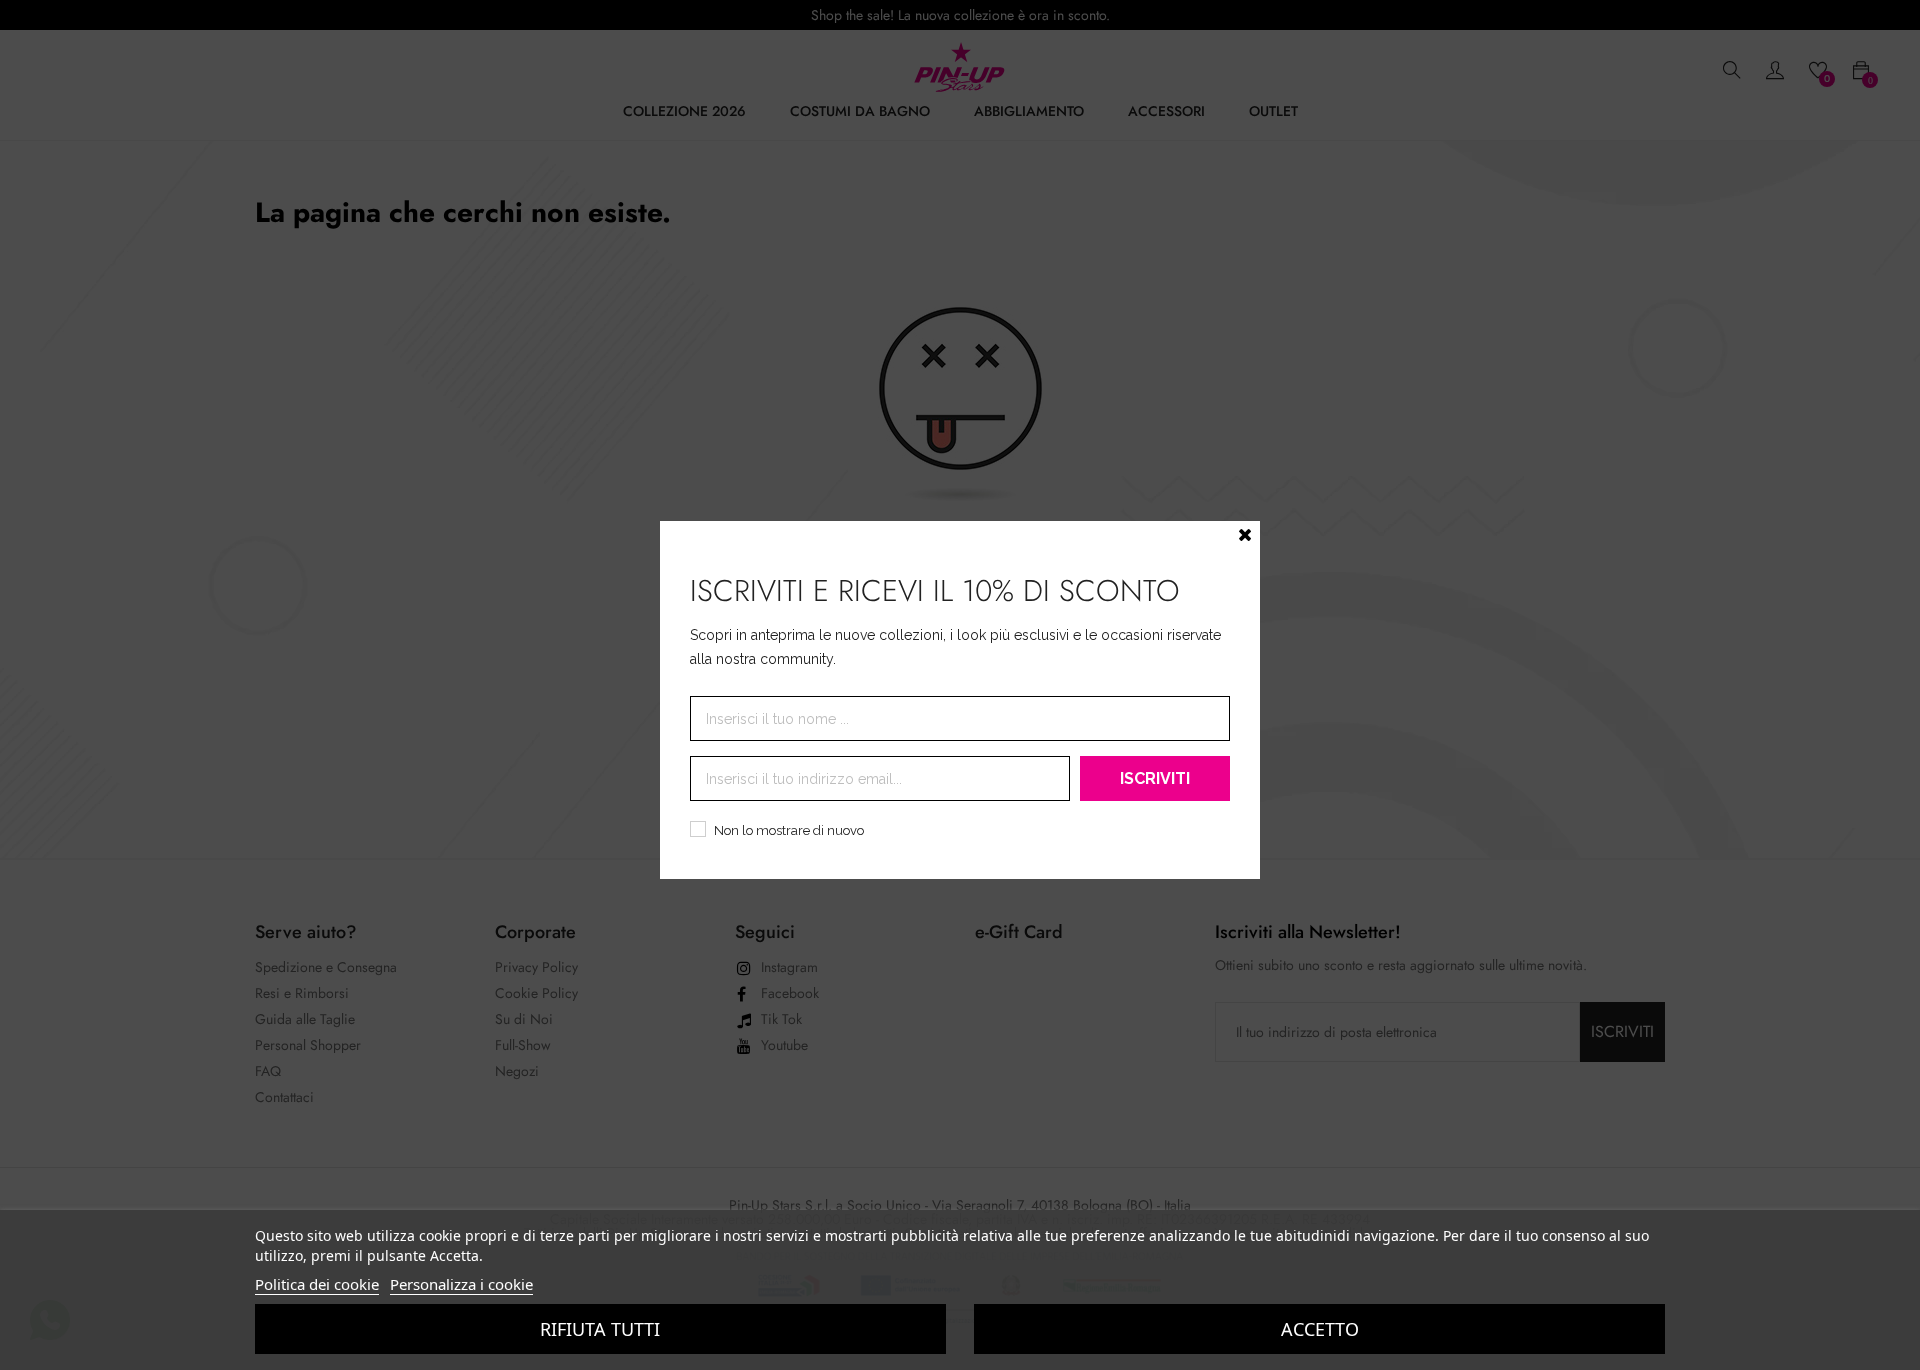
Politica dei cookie (317, 1284)
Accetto (1320, 1329)
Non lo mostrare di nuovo (789, 830)
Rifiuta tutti (600, 1329)
